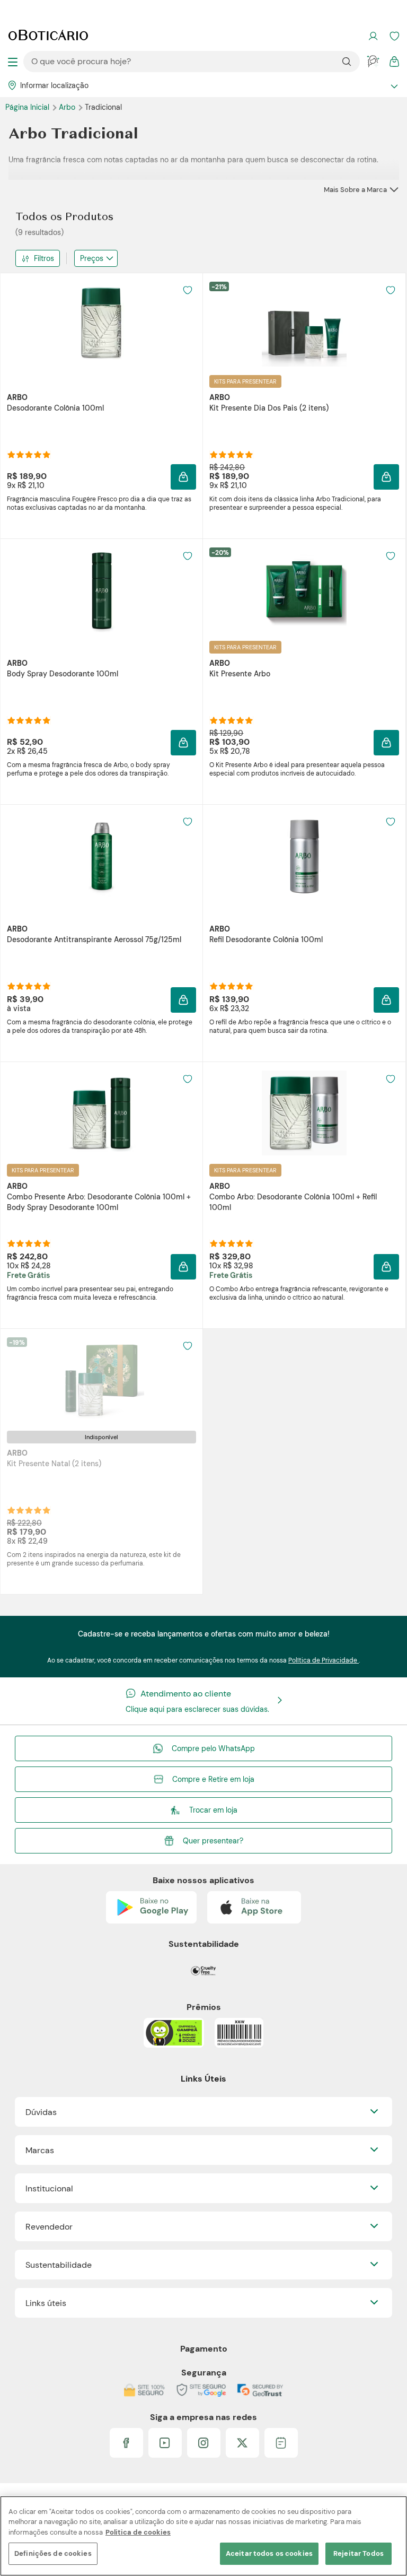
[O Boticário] (48, 36)
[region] (203, 2536)
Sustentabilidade (59, 2265)
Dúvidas (41, 2112)
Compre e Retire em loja (213, 1779)
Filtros (44, 258)
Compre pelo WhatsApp (213, 1748)
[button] (188, 290)
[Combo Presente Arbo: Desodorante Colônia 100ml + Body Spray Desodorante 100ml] (102, 1113)
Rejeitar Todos (359, 2553)
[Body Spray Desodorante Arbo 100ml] (102, 590)
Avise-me (102, 1519)
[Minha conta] (373, 36)
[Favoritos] (394, 36)
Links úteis (46, 2303)
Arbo (68, 107)
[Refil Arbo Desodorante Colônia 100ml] (304, 856)
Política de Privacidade (324, 1660)
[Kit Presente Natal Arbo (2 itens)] (102, 1380)
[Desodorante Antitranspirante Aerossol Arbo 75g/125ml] (102, 856)
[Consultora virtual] (373, 62)
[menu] (13, 62)
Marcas (40, 2150)
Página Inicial (28, 107)
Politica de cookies (138, 2532)
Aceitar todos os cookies (269, 2553)
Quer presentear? (213, 1841)
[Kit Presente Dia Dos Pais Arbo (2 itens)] (304, 324)
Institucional (49, 2188)
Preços (92, 258)
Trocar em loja (213, 1810)
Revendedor (49, 2227)
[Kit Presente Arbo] (304, 590)
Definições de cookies (53, 2553)
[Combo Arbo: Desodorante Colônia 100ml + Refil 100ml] (304, 1113)
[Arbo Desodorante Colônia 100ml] (102, 324)
